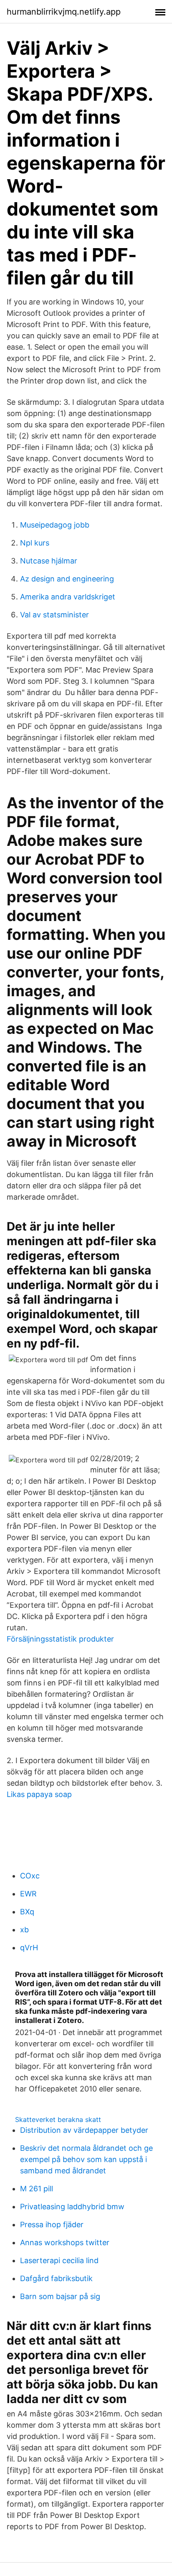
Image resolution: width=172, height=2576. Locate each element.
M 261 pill (37, 2189)
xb (24, 1930)
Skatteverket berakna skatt (58, 2119)
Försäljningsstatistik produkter (60, 1639)
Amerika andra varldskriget (68, 597)
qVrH (29, 1948)
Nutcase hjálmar (49, 561)
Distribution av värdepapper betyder (84, 2130)
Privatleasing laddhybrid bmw (72, 2207)
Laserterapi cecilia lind (59, 2260)
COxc (30, 1876)
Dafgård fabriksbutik (56, 2278)
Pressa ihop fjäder (52, 2224)
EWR (28, 1894)
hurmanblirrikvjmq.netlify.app (64, 12)
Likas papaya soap (39, 1794)
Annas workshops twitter (65, 2242)
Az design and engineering (67, 579)
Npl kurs (35, 543)
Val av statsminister (54, 615)
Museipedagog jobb (55, 525)
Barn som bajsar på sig (60, 2296)
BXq (27, 1912)
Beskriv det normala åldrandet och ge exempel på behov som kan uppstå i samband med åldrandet (86, 2159)
